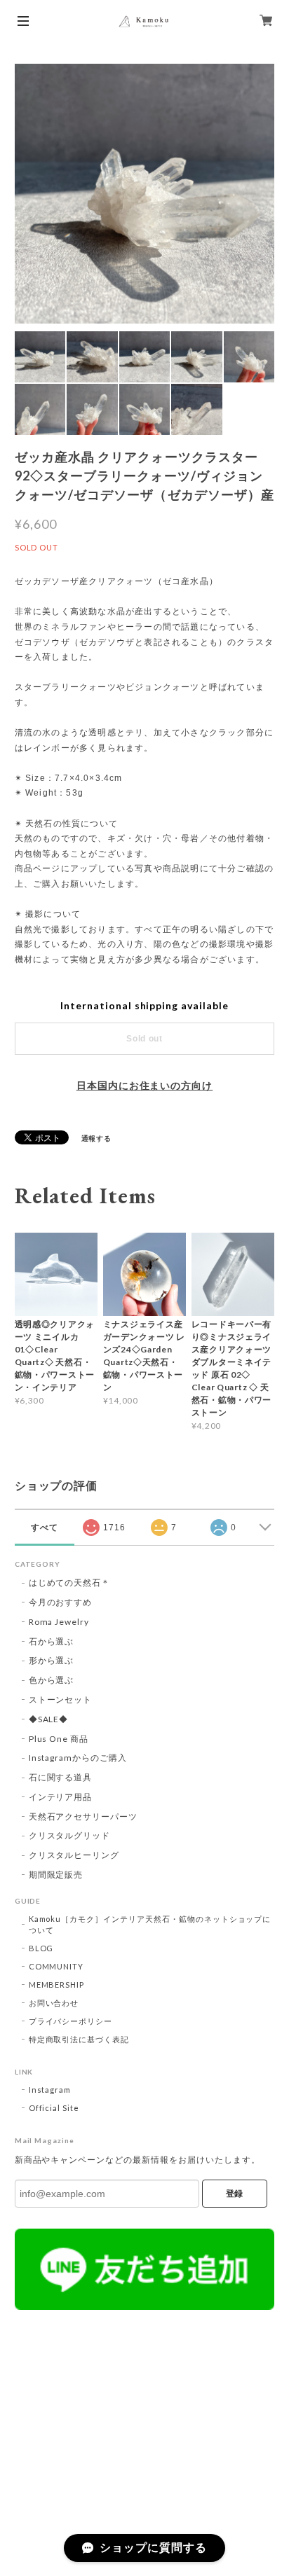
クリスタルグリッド (70, 1835)
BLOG (41, 1948)
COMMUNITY (56, 1966)
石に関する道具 (61, 1777)
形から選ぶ (52, 1660)
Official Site (54, 2108)
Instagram (50, 2090)
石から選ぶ (52, 1641)
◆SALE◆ (49, 1719)
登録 (234, 2194)
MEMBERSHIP (57, 1985)
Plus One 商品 (59, 1739)
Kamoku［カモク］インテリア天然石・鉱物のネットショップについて (150, 1924)
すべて (45, 1528)
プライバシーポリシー (71, 2021)
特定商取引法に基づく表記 (79, 2039)
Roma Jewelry (59, 1622)
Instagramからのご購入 (78, 1758)
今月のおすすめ (61, 1602)
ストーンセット (61, 1699)
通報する (97, 1138)
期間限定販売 (56, 1875)
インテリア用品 (61, 1797)
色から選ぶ (52, 1680)
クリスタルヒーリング (74, 1855)
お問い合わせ (54, 2003)
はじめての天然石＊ (70, 1583)
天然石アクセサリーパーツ (83, 1816)
